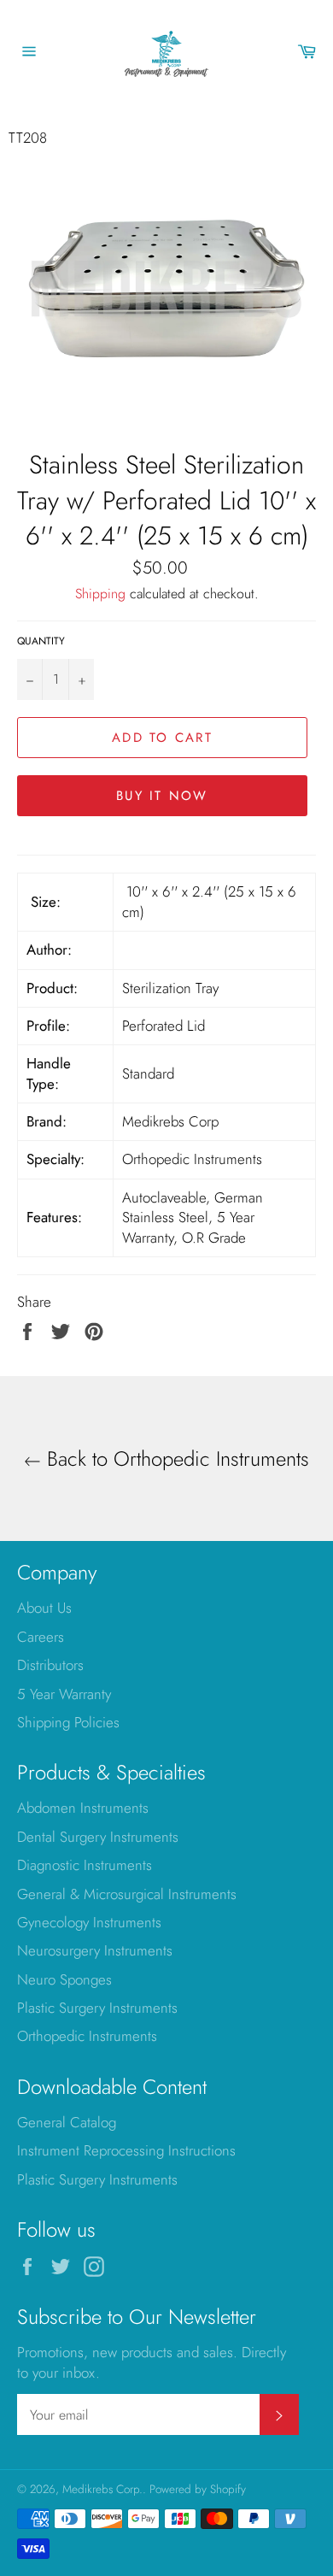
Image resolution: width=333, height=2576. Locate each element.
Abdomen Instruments (83, 1808)
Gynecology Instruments (89, 1922)
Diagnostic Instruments (85, 1865)
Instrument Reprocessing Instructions (126, 2150)
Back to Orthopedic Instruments (175, 1459)
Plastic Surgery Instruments (97, 2008)
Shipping (100, 594)
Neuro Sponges (64, 1979)
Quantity (41, 641)
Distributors (50, 1665)
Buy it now (162, 796)
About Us (44, 1608)
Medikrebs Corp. (102, 2489)
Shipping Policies (68, 1722)
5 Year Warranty (64, 1694)
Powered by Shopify (198, 2489)
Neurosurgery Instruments (95, 1950)
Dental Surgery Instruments (98, 1837)
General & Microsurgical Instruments (127, 1894)
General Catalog (67, 2122)
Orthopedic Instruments (87, 2036)
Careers (41, 1637)
